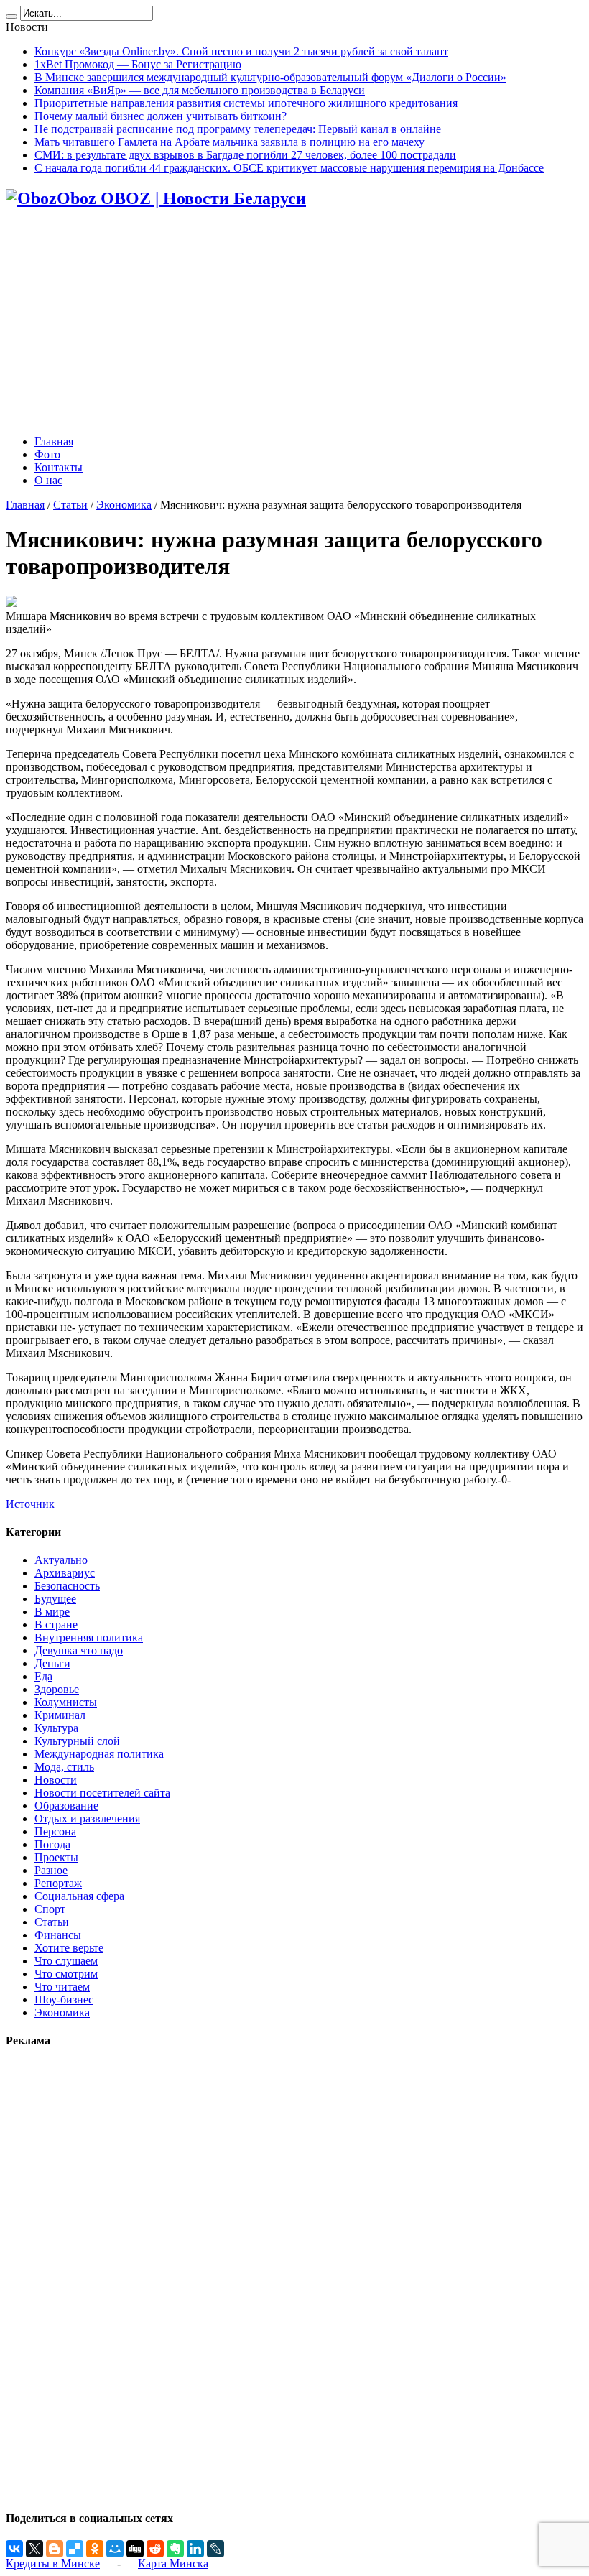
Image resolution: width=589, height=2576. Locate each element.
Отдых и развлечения (87, 1819)
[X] (34, 2549)
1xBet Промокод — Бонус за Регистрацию (138, 64)
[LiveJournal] (215, 2549)
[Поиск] (11, 17)
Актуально (61, 1560)
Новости (56, 1780)
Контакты (59, 467)
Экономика (124, 505)
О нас (48, 480)
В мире (52, 1612)
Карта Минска (173, 2563)
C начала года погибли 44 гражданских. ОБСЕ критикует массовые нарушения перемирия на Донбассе (289, 168)
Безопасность (67, 1586)
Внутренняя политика (89, 1637)
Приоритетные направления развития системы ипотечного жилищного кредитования (246, 103)
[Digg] (135, 2549)
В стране (56, 1625)
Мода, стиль (64, 1767)
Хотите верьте (69, 1948)
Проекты (56, 1857)
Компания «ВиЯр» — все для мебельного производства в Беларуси (200, 90)
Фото (47, 454)
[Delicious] (75, 2549)
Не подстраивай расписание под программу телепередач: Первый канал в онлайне (238, 129)
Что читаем (62, 1987)
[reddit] (155, 2549)
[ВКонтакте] (14, 2549)
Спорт (50, 1909)
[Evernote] (175, 2549)
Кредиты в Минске (53, 2563)
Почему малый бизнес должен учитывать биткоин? (161, 116)
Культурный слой (77, 1741)
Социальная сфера (79, 1896)
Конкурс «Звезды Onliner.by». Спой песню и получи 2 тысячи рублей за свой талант (241, 51)
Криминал (60, 1715)
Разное (51, 1870)
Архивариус (65, 1573)
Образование (66, 1806)
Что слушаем (66, 1961)
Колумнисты (66, 1702)
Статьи (70, 505)
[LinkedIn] (195, 2549)
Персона (55, 1831)
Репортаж (58, 1883)
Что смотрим (66, 1974)
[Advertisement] (294, 323)
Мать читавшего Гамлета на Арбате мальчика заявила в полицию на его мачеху (229, 142)
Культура (56, 1728)
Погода (52, 1844)
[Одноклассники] (95, 2549)
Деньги (52, 1663)
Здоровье (57, 1689)
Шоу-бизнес (64, 2000)
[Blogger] (55, 2549)
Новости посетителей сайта (102, 1793)
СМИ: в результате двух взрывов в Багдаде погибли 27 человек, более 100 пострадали (245, 155)
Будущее (55, 1599)
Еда (43, 1676)
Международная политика (99, 1754)
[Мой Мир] (115, 2549)
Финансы (58, 1935)
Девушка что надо (79, 1650)
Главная (54, 441)
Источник (30, 1504)
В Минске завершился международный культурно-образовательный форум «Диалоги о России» (270, 77)
